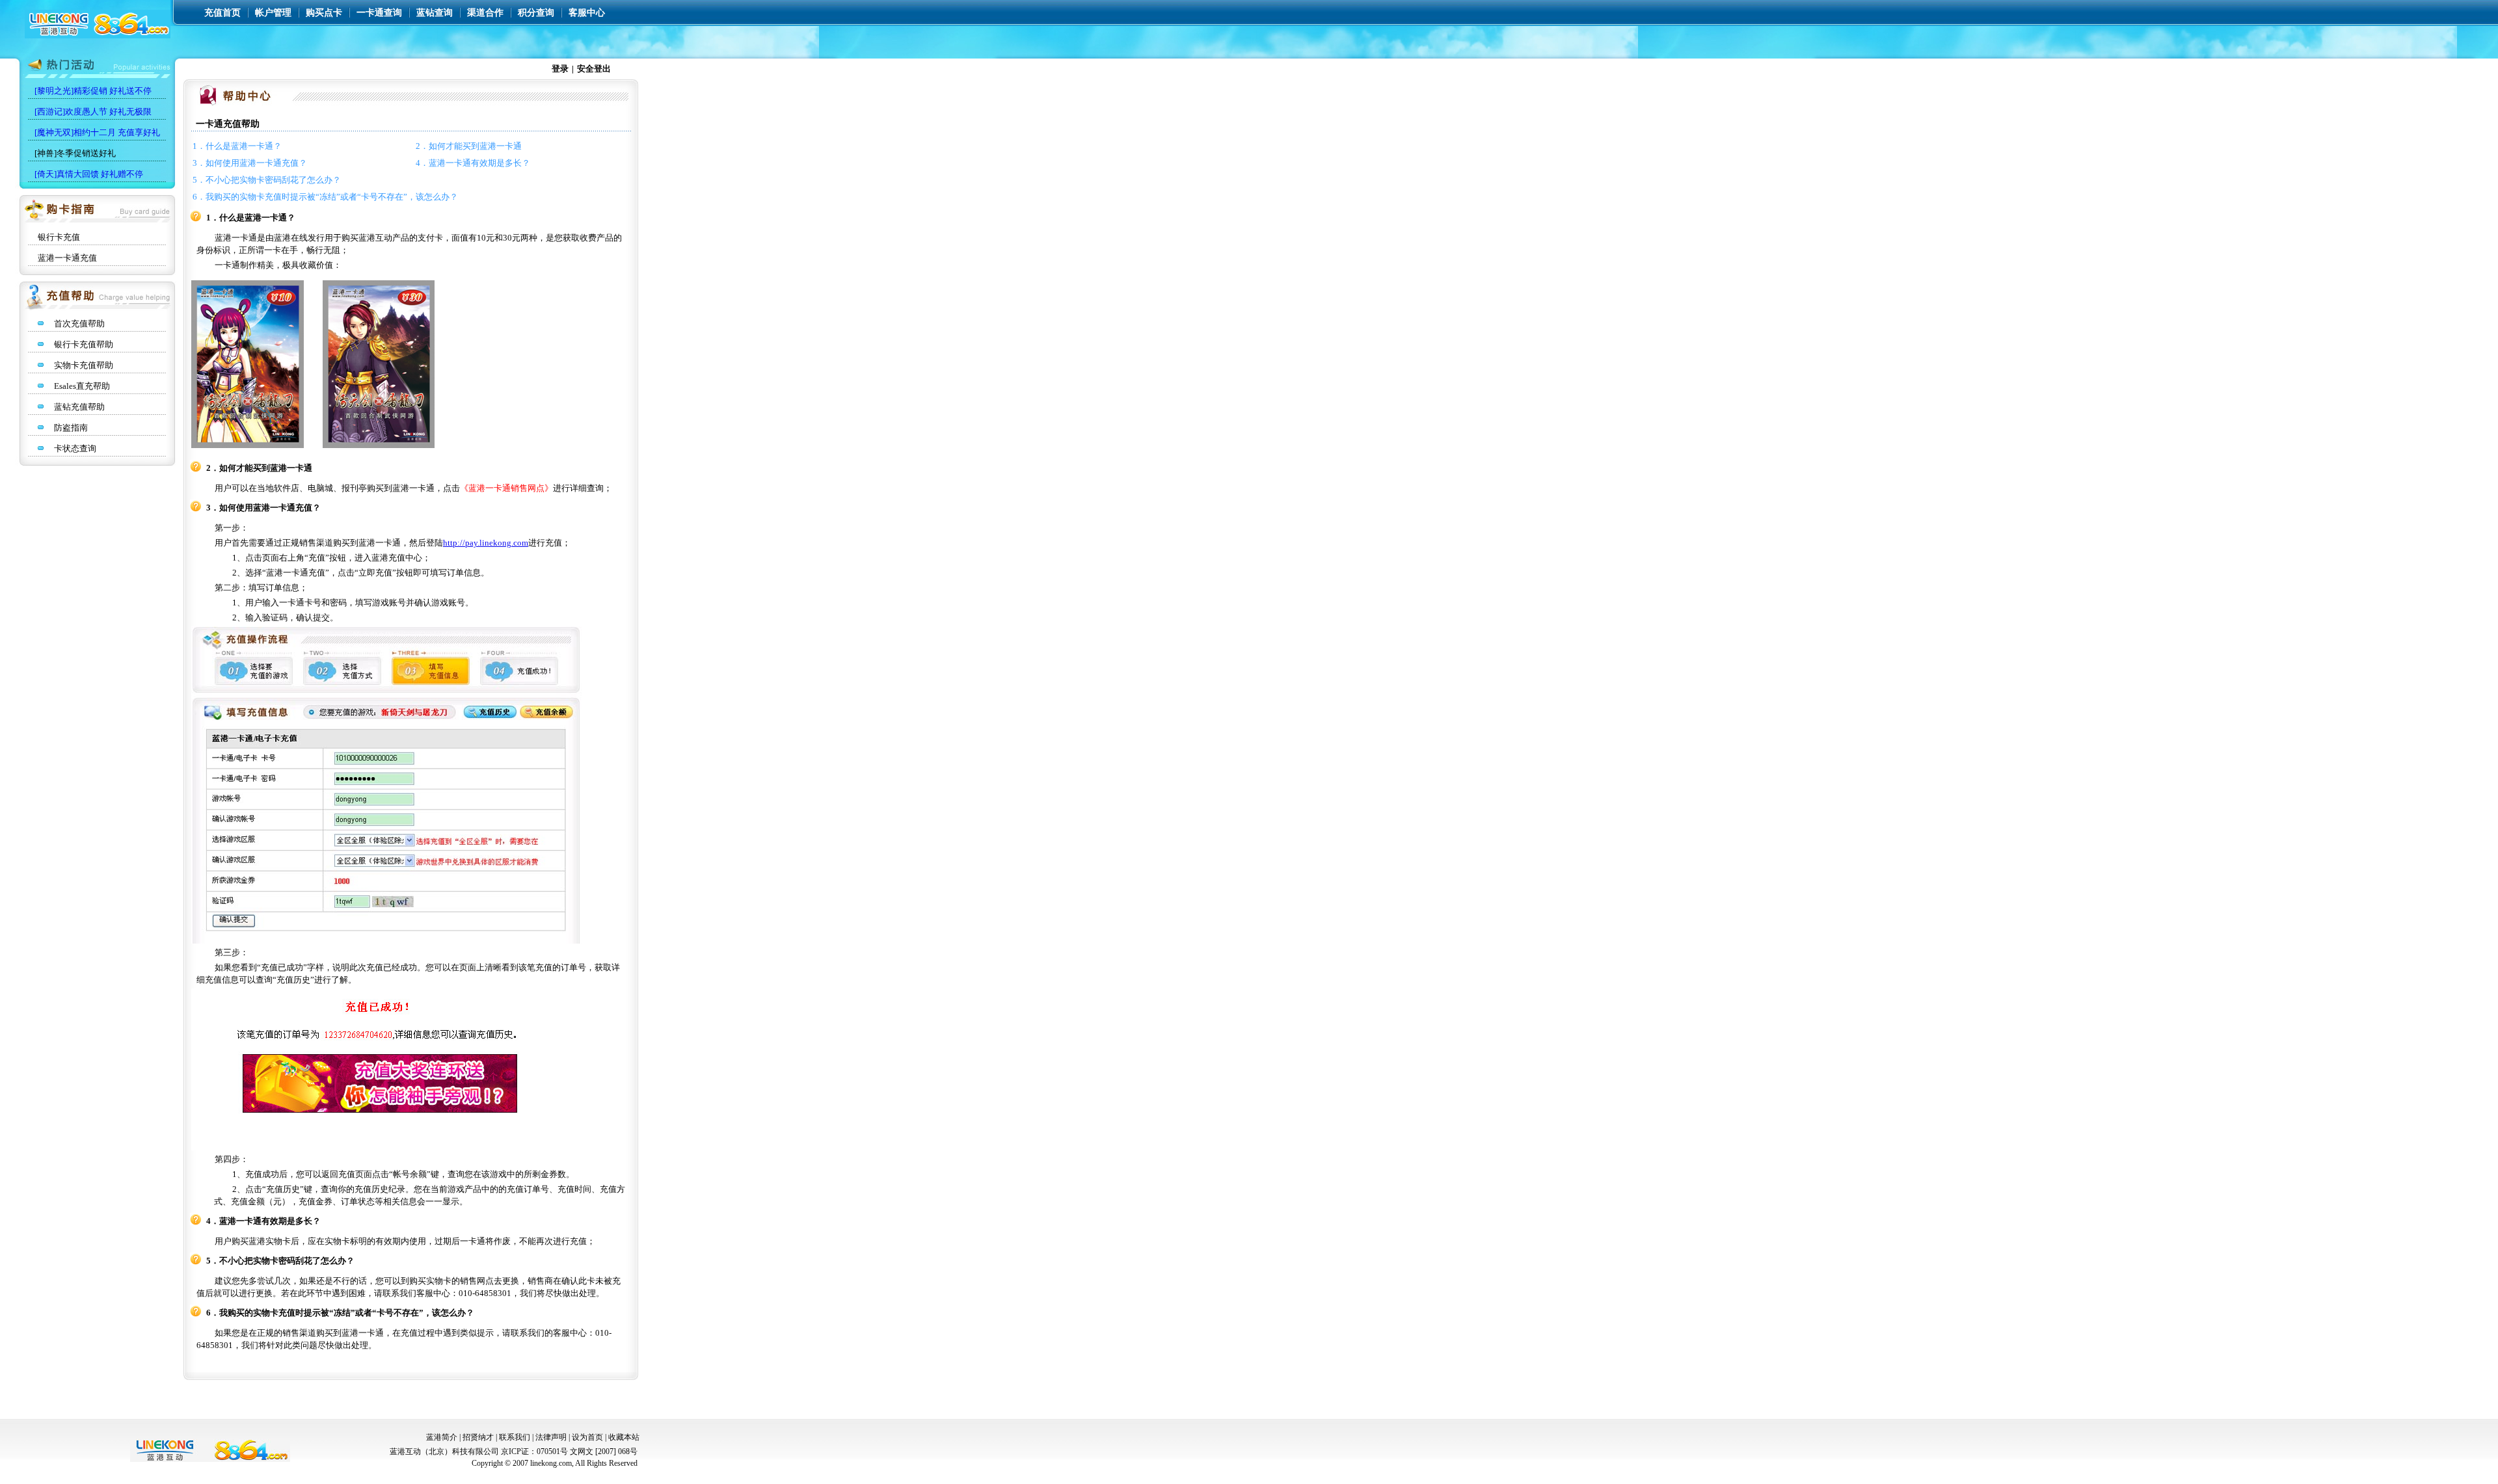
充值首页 (222, 13)
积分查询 (536, 13)
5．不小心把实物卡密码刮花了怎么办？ (267, 180)
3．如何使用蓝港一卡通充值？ (250, 163)
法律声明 (551, 1437)
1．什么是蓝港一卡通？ (237, 146)
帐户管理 (273, 13)
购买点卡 (324, 13)
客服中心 (587, 13)
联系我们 (515, 1437)
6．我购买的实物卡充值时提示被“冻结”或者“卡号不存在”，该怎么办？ (325, 197)
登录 (560, 69)
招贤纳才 (478, 1437)
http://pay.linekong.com (486, 543)
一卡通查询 (379, 13)
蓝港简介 (442, 1437)
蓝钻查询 (435, 13)
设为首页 (587, 1437)
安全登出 (594, 69)
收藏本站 (624, 1437)
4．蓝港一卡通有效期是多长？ (473, 163)
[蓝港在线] (98, 35)
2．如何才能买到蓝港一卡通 (469, 146)
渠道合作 (485, 13)
